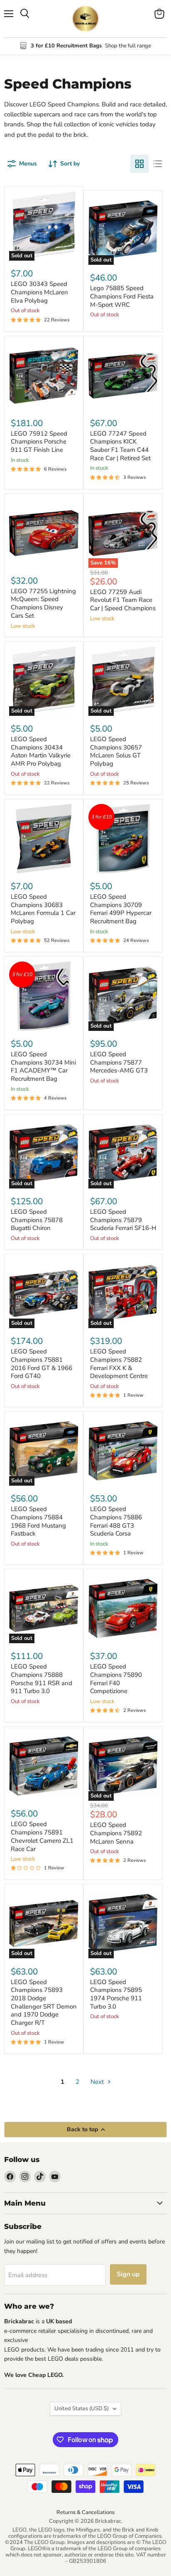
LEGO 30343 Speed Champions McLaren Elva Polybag (39, 292)
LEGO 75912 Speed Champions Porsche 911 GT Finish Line (39, 442)
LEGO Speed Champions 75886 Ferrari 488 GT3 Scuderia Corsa (116, 1521)
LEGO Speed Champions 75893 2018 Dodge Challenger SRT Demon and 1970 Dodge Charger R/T (44, 2002)
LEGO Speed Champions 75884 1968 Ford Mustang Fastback (38, 1521)
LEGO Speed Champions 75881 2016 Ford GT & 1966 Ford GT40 (42, 1364)
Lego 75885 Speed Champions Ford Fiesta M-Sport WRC (122, 296)
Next (98, 2082)
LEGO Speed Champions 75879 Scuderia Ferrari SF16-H (123, 1220)
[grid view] (139, 164)
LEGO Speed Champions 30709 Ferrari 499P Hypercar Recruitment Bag (121, 909)
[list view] (158, 164)
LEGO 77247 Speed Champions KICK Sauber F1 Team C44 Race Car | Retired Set (120, 446)
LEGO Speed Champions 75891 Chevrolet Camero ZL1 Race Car (42, 1836)
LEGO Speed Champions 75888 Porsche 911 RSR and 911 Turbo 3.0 (42, 1679)
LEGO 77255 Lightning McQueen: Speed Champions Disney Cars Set (43, 603)
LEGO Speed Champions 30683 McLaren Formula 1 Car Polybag (43, 909)
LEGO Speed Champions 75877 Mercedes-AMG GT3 (119, 1062)
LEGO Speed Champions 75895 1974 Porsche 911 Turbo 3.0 (116, 1994)
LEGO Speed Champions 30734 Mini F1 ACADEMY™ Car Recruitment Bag (43, 1066)
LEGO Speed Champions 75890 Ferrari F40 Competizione (116, 1679)
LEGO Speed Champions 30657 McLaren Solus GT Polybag (116, 751)
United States (82, 2408)
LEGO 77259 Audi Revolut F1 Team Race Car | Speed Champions (123, 600)
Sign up (128, 2274)
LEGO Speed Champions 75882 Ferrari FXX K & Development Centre (119, 1364)
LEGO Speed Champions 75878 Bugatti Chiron (37, 1220)
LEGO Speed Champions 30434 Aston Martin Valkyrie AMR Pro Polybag (41, 751)
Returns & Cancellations (85, 2512)
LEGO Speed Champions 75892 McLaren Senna (116, 1833)
